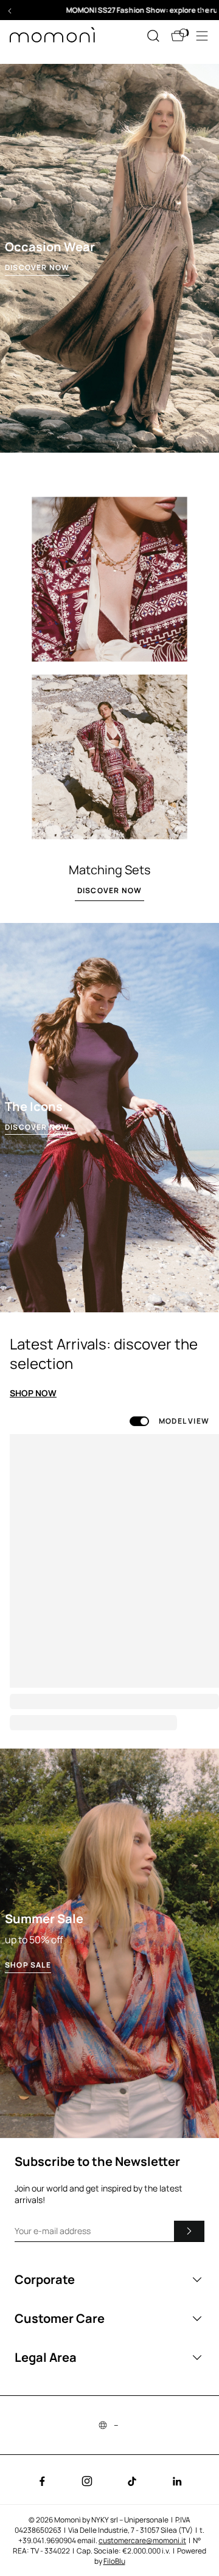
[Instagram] (87, 2481)
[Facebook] (42, 2481)
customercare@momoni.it (142, 2540)
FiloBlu (114, 2561)
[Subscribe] (189, 2231)
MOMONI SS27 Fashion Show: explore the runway (109, 10)
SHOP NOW (33, 1393)
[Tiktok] (132, 2481)
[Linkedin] (177, 2481)
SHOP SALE (28, 1965)
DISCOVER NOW (37, 268)
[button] (109, 10)
